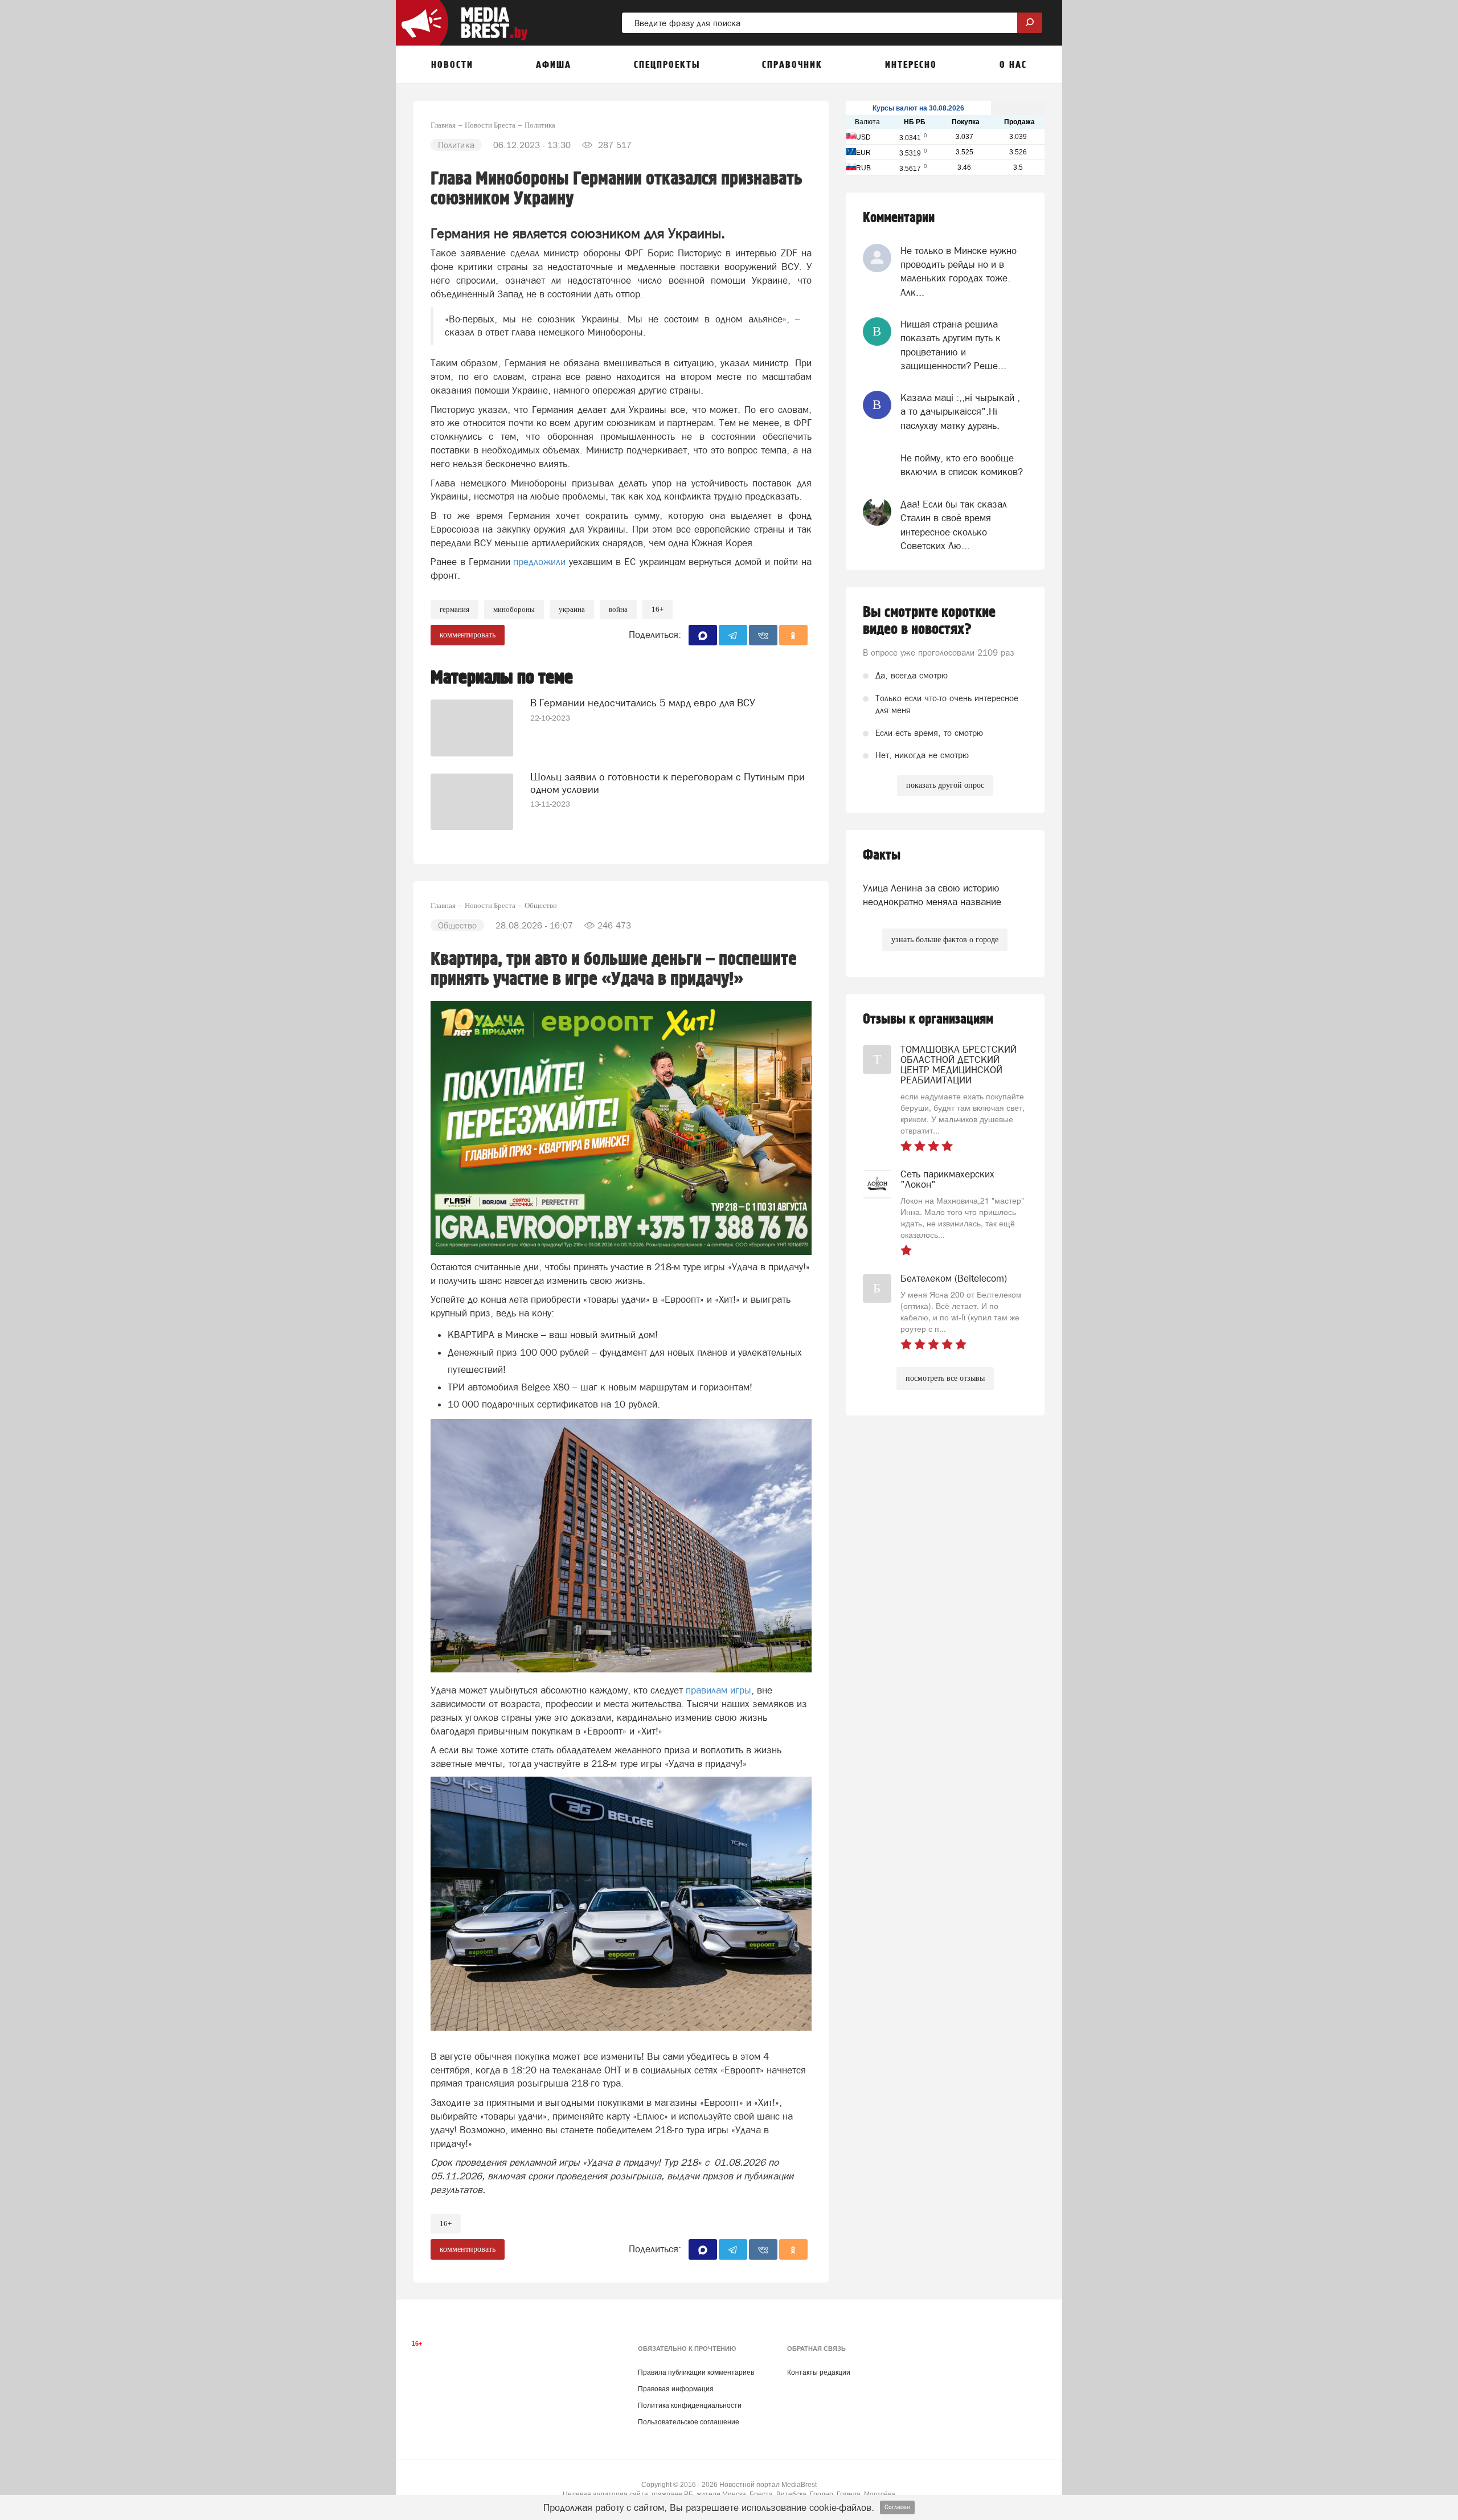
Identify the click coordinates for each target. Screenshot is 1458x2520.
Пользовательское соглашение (689, 2422)
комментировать (468, 635)
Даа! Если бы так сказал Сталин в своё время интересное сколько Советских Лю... (954, 525)
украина (572, 609)
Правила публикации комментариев (696, 2372)
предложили (539, 562)
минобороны (514, 609)
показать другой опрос (945, 785)
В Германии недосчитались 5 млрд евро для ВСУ (643, 703)
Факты (882, 855)
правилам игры (718, 1690)
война (618, 609)
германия (454, 609)
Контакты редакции (819, 2372)
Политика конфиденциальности (690, 2406)
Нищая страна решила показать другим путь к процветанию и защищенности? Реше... (953, 345)
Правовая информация (676, 2389)
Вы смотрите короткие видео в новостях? (929, 621)
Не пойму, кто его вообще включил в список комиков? (962, 465)
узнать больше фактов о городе (945, 940)
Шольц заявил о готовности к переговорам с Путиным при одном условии (667, 783)
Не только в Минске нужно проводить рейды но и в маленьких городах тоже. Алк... (959, 271)
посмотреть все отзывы (945, 1378)
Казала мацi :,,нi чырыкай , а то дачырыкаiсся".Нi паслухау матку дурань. (960, 412)
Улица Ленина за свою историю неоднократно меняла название (932, 895)
